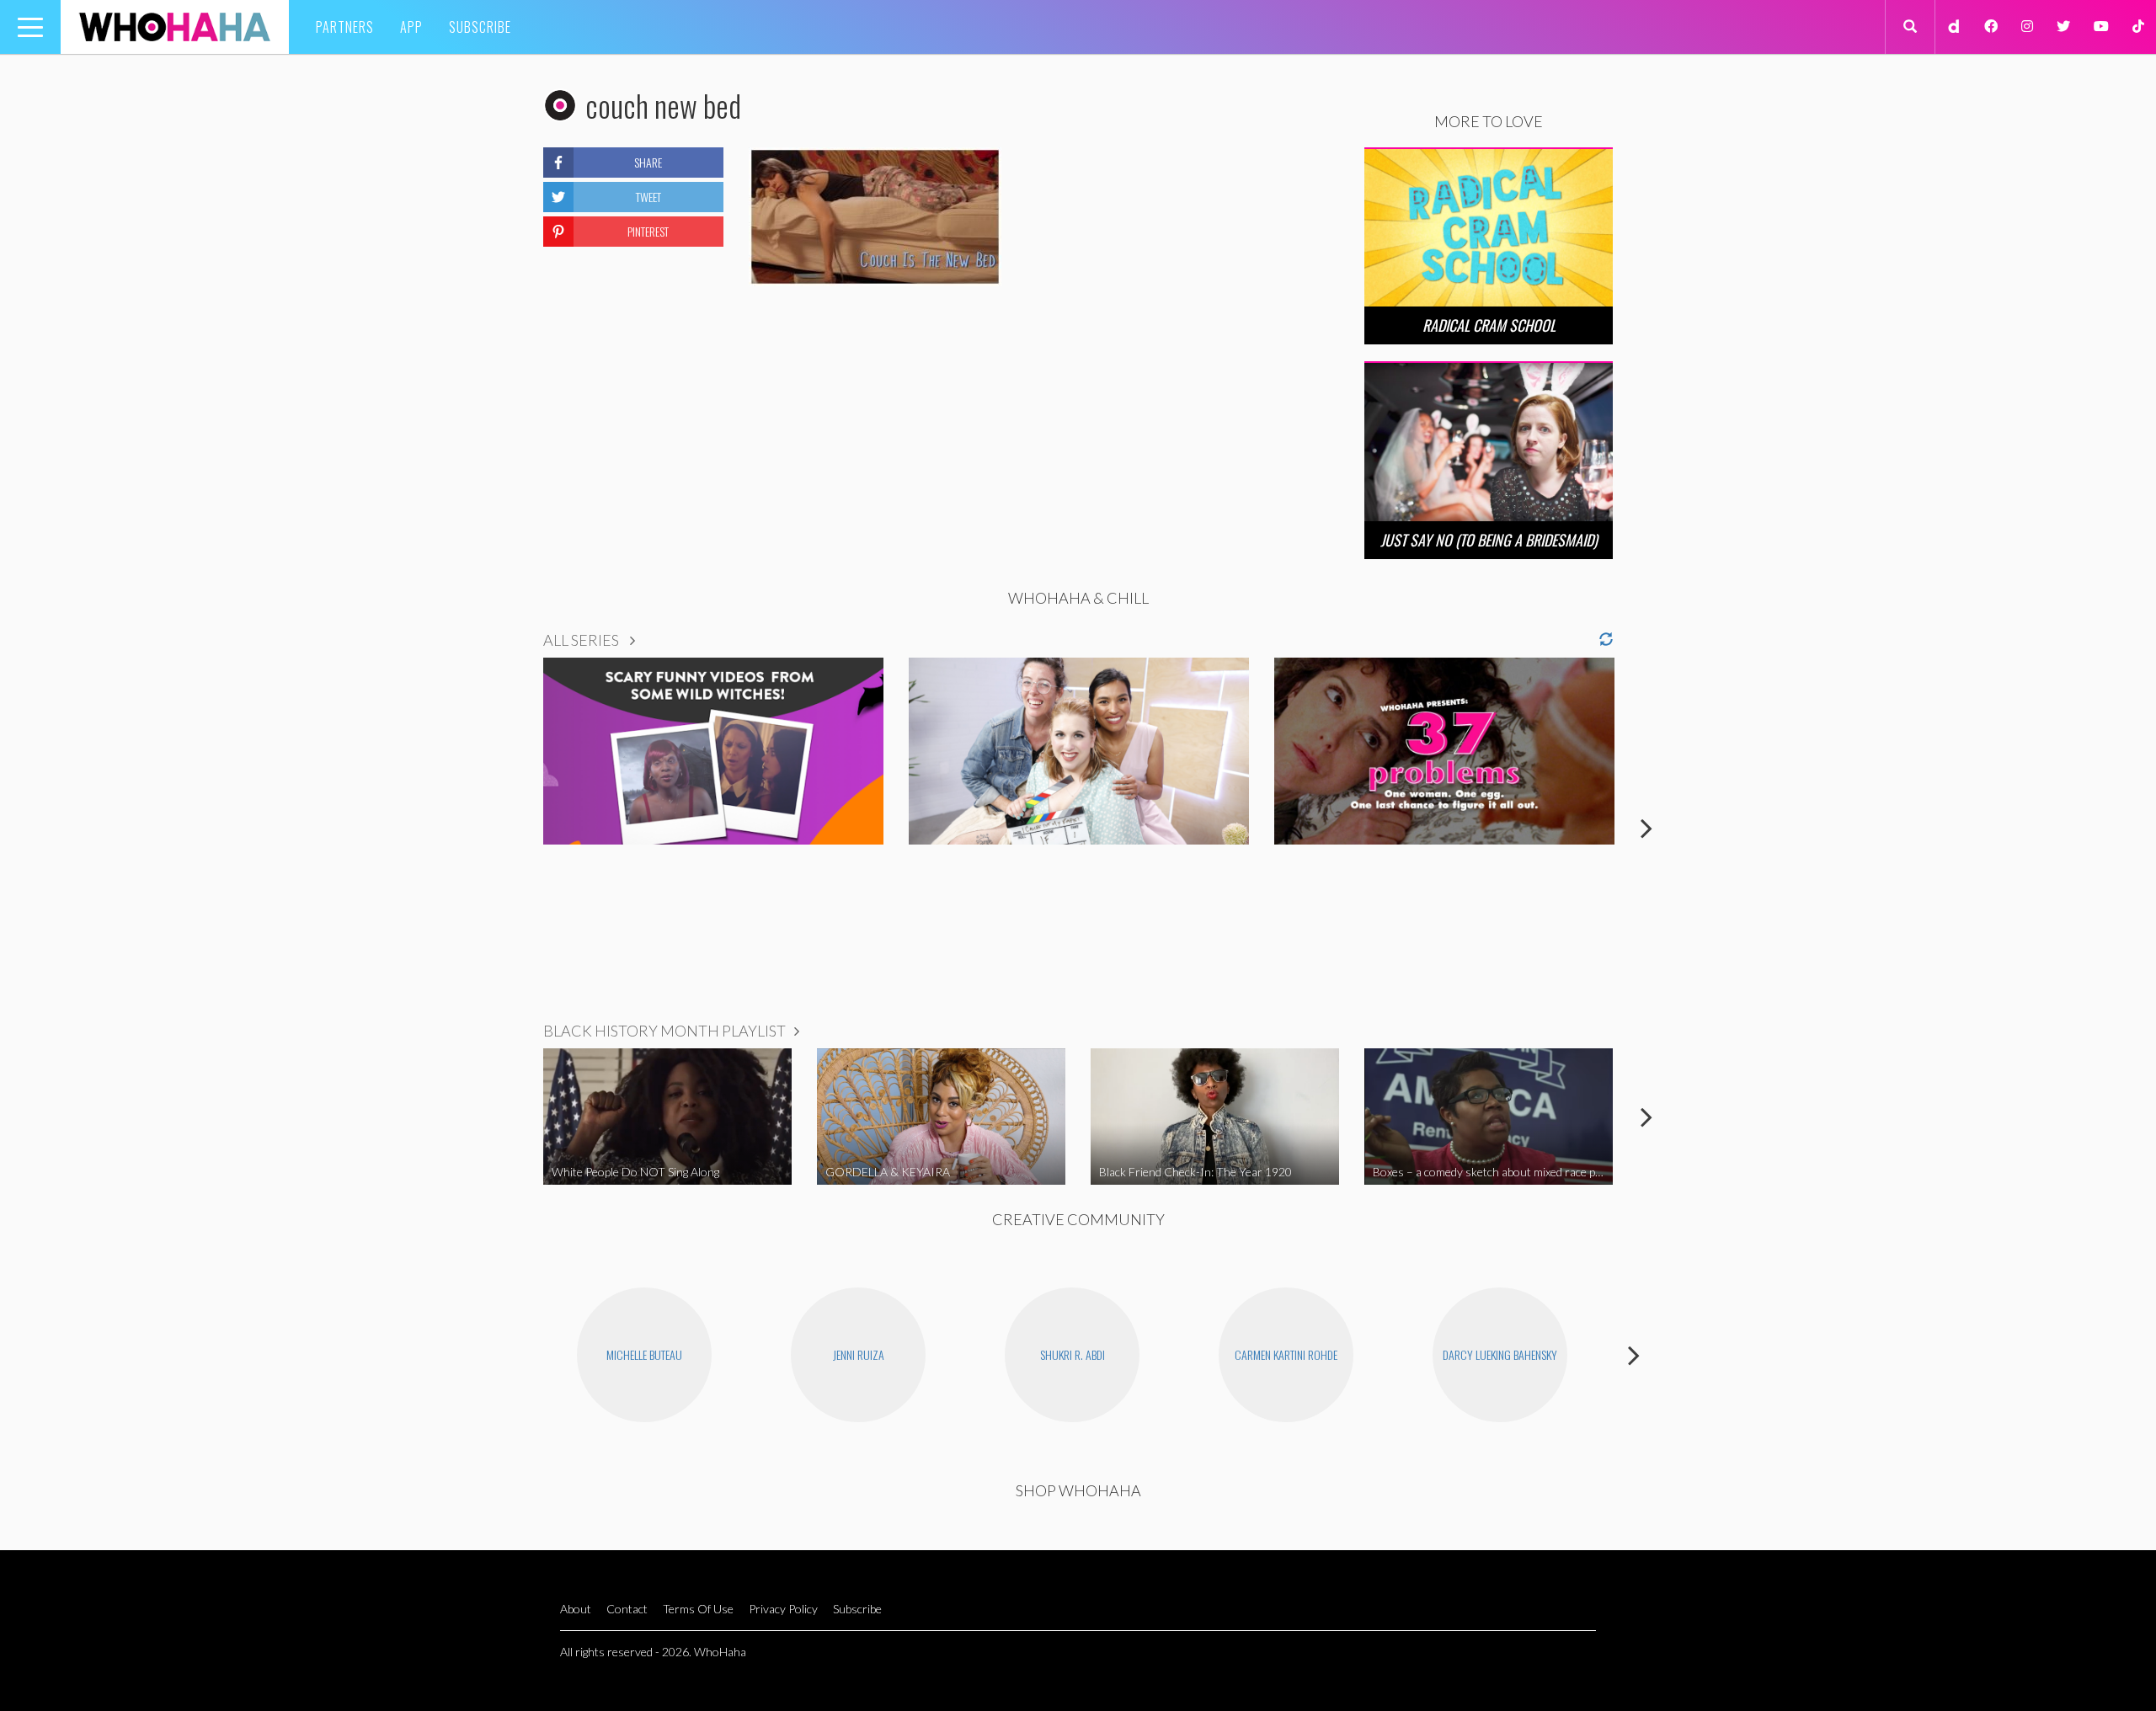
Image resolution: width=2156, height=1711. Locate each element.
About (576, 1609)
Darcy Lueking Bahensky (1500, 1354)
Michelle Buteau (644, 1354)
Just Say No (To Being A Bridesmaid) (1489, 540)
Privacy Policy (783, 1609)
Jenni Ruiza (859, 1354)
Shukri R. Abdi (1073, 1354)
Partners (345, 27)
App (411, 27)
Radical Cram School (1489, 325)
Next (1646, 828)
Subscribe (480, 27)
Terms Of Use (698, 1609)
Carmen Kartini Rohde (1286, 1354)
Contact (627, 1609)
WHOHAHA (175, 27)
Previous (510, 828)
